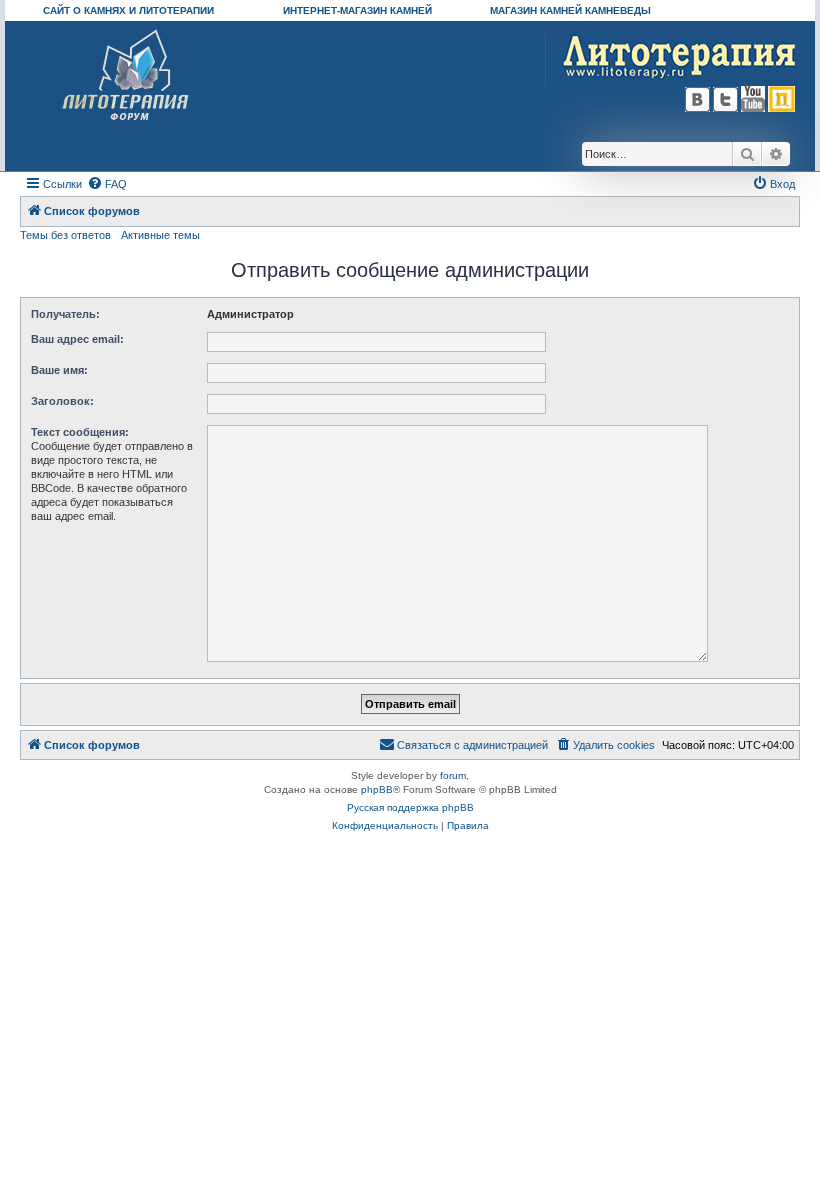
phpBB (377, 789)
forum (453, 775)
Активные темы (160, 235)
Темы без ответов (65, 235)
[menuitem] (107, 184)
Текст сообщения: (80, 432)
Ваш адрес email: (77, 339)
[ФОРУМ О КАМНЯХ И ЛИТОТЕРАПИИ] (126, 75)
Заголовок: (62, 401)
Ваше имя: (59, 370)
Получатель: (65, 314)
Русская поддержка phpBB (410, 807)
